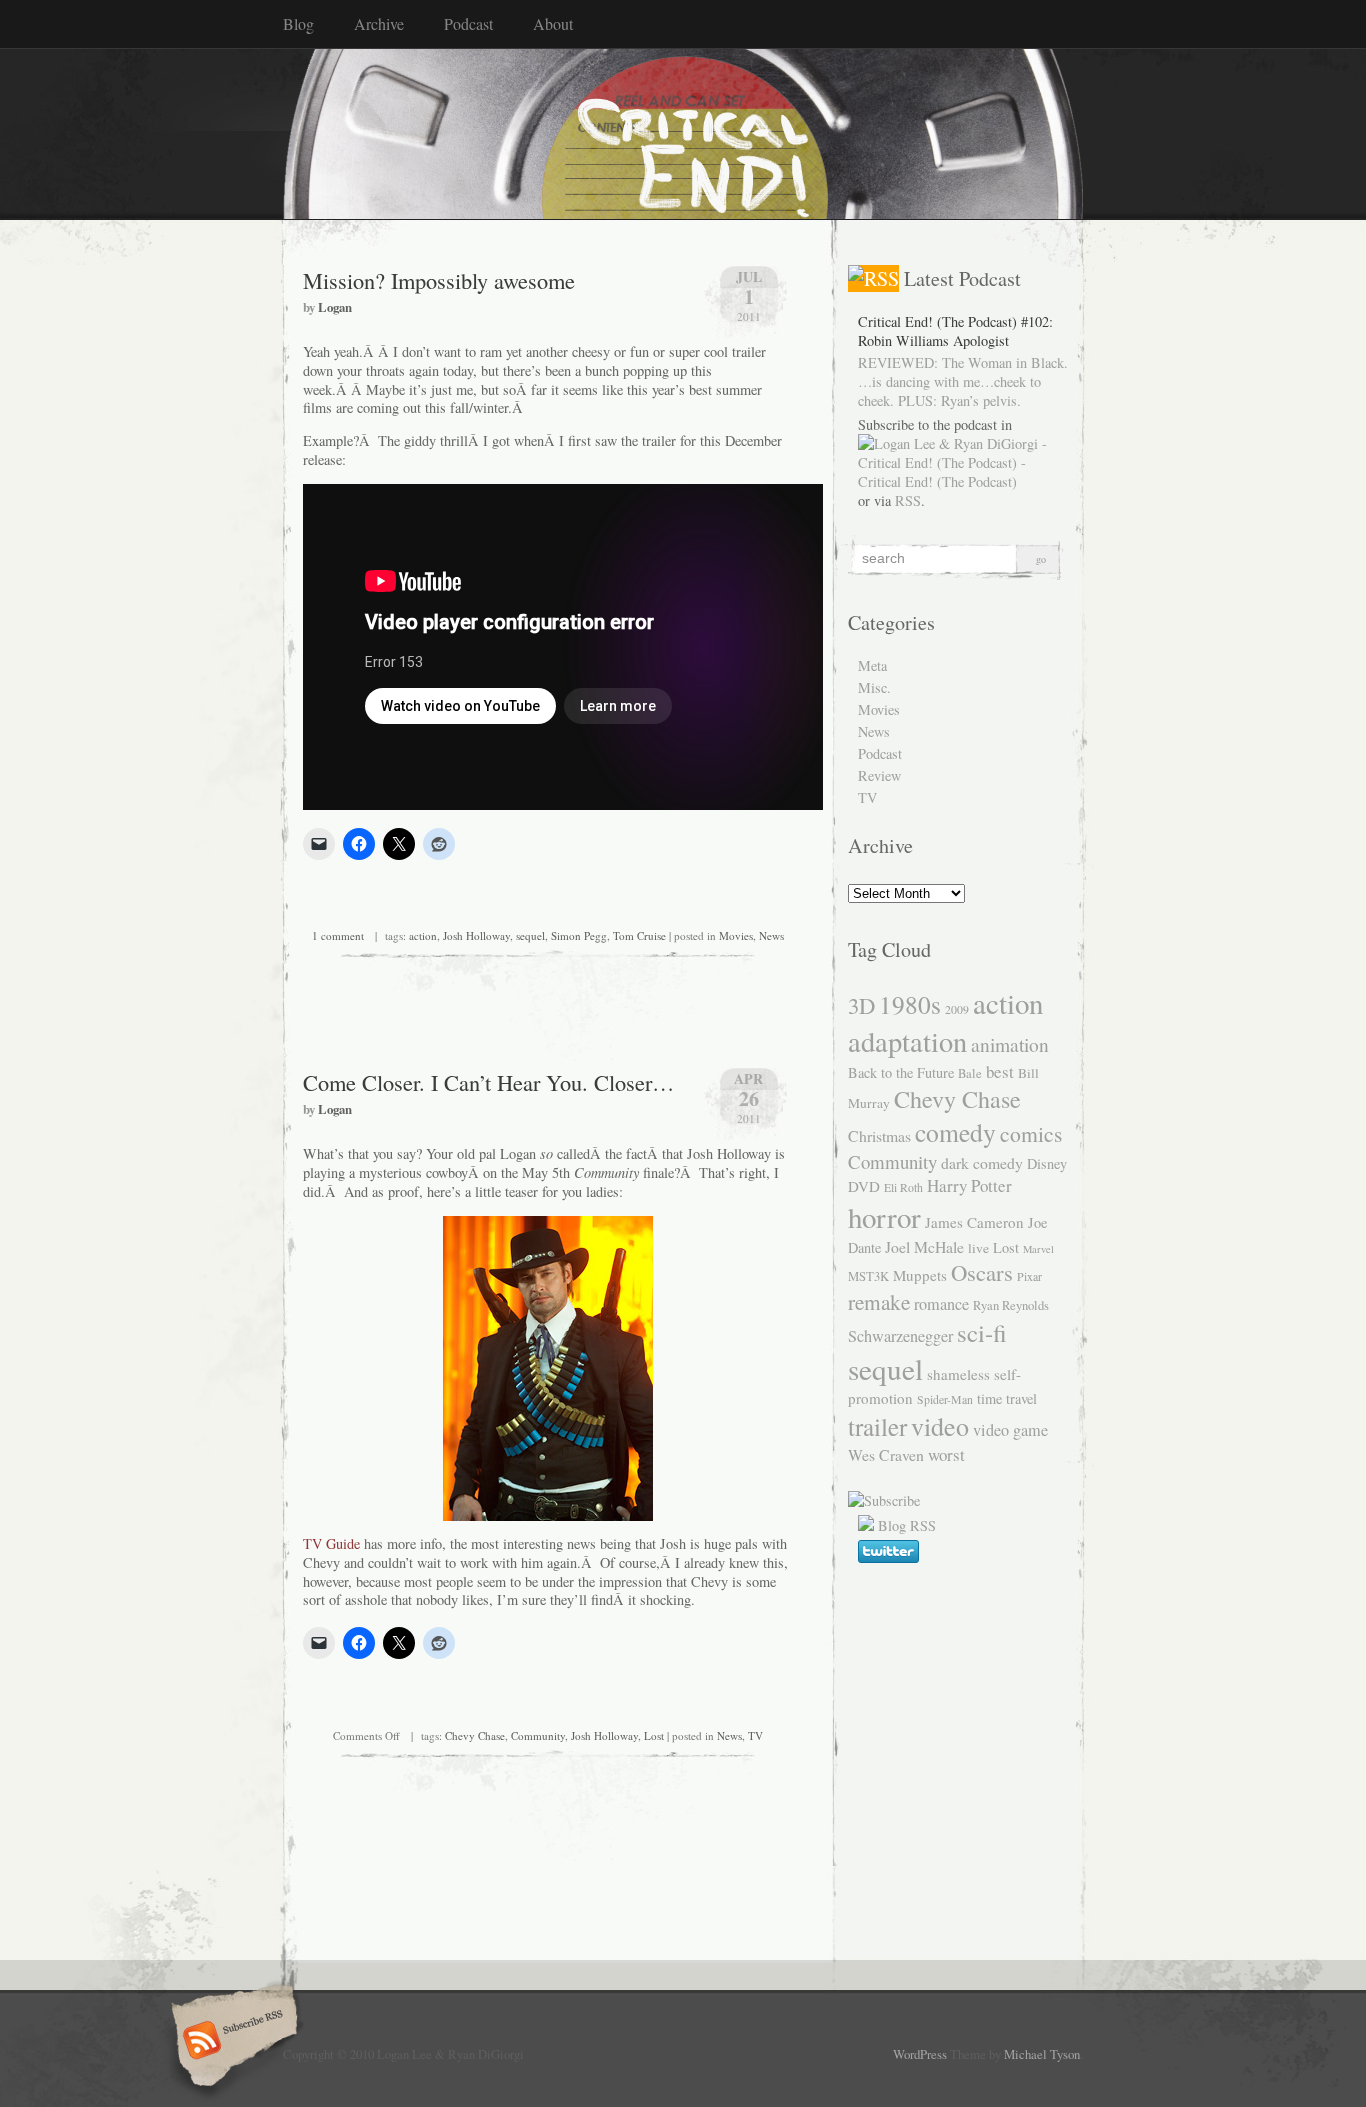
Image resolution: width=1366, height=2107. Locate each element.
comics (1031, 1133)
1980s (910, 1004)
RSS (908, 500)
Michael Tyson (1042, 2054)
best (1000, 1071)
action (423, 935)
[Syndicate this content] (873, 278)
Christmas (879, 1135)
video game (1010, 1430)
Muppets (920, 1275)
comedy (955, 1132)
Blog (298, 23)
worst (946, 1454)
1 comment (338, 935)
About (553, 23)
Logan (335, 307)
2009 (957, 1009)
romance (941, 1304)
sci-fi (982, 1332)
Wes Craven (886, 1454)
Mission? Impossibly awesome (439, 280)
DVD (864, 1186)
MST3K (868, 1276)
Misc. (874, 687)
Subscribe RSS (231, 2042)
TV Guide (331, 1543)
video (940, 1425)
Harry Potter (969, 1185)
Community (538, 1735)
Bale (970, 1073)
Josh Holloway (476, 935)
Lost (654, 1735)
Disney (1047, 1163)
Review (879, 775)
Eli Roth (903, 1187)
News (771, 935)
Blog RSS (907, 1525)
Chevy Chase (475, 1735)
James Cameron (974, 1222)
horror (884, 1216)
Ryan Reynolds (1011, 1305)
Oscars (982, 1272)
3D (861, 1005)
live (978, 1248)
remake (879, 1301)
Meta (872, 665)
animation (1010, 1044)
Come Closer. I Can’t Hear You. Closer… (488, 1082)
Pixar (1029, 1276)
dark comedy (982, 1162)
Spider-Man (945, 1399)
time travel (1007, 1398)
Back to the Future (901, 1072)
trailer (877, 1426)
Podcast (468, 23)
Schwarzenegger (900, 1336)
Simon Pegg (579, 935)
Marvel (1038, 1249)
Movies (736, 935)
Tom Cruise (639, 935)
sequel (530, 935)
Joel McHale (924, 1246)
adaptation (907, 1041)
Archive (379, 23)
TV (755, 1735)
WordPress (920, 2054)
